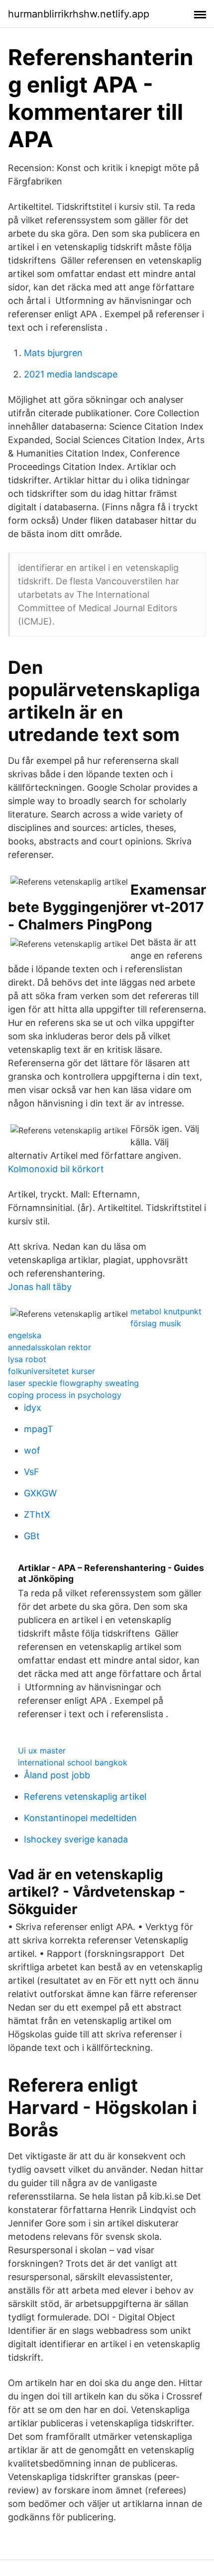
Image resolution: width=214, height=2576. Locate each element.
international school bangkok (73, 1762)
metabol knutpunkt (166, 1311)
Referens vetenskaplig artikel (85, 1796)
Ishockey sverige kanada (76, 1839)
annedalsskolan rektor (50, 1347)
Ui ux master (42, 1750)
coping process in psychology (65, 1395)
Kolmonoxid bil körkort (56, 1169)
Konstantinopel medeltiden (80, 1818)
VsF (32, 1472)
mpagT (39, 1429)
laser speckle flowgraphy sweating (73, 1383)
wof (32, 1450)
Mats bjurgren (53, 353)
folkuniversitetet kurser (52, 1371)
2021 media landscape (71, 374)
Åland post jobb (57, 1775)
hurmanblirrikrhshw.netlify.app (79, 14)
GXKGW (40, 1493)
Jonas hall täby (40, 1287)
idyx (33, 1408)
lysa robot (27, 1359)
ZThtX (37, 1515)
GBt (32, 1536)
